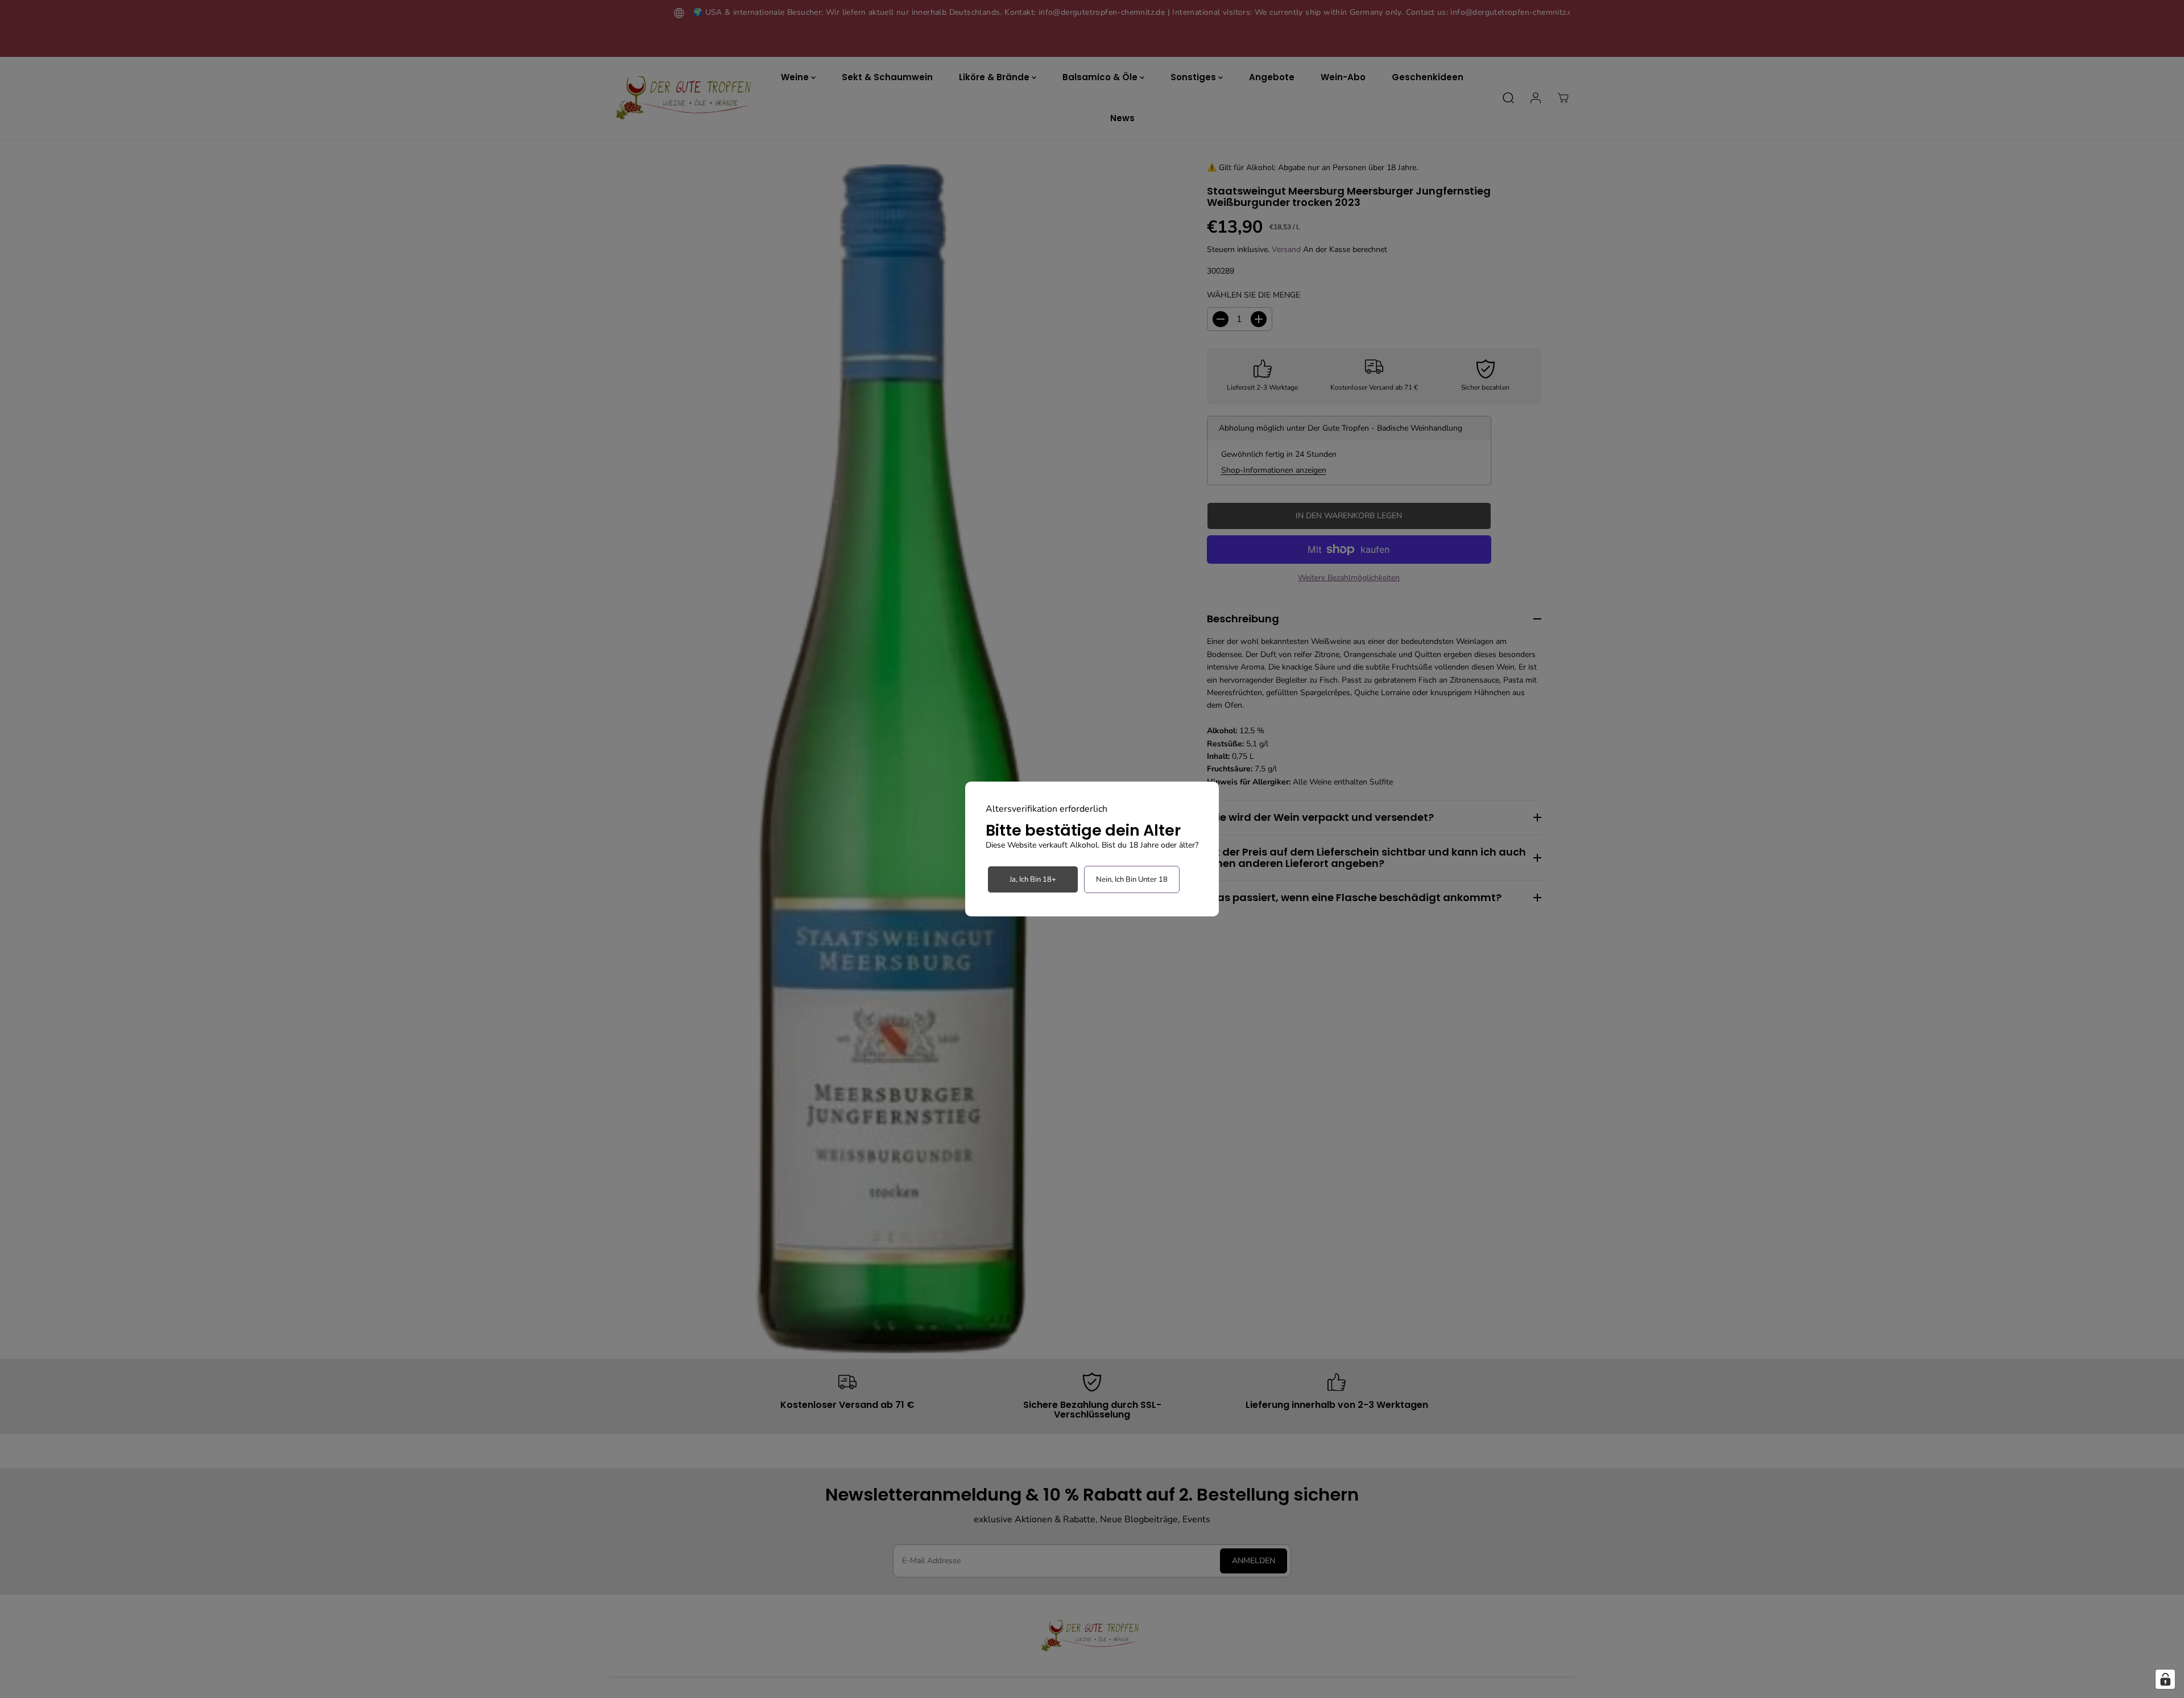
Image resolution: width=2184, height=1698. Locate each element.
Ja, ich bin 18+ (1033, 879)
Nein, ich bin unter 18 (1132, 879)
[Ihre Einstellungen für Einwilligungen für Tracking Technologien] (2165, 1679)
